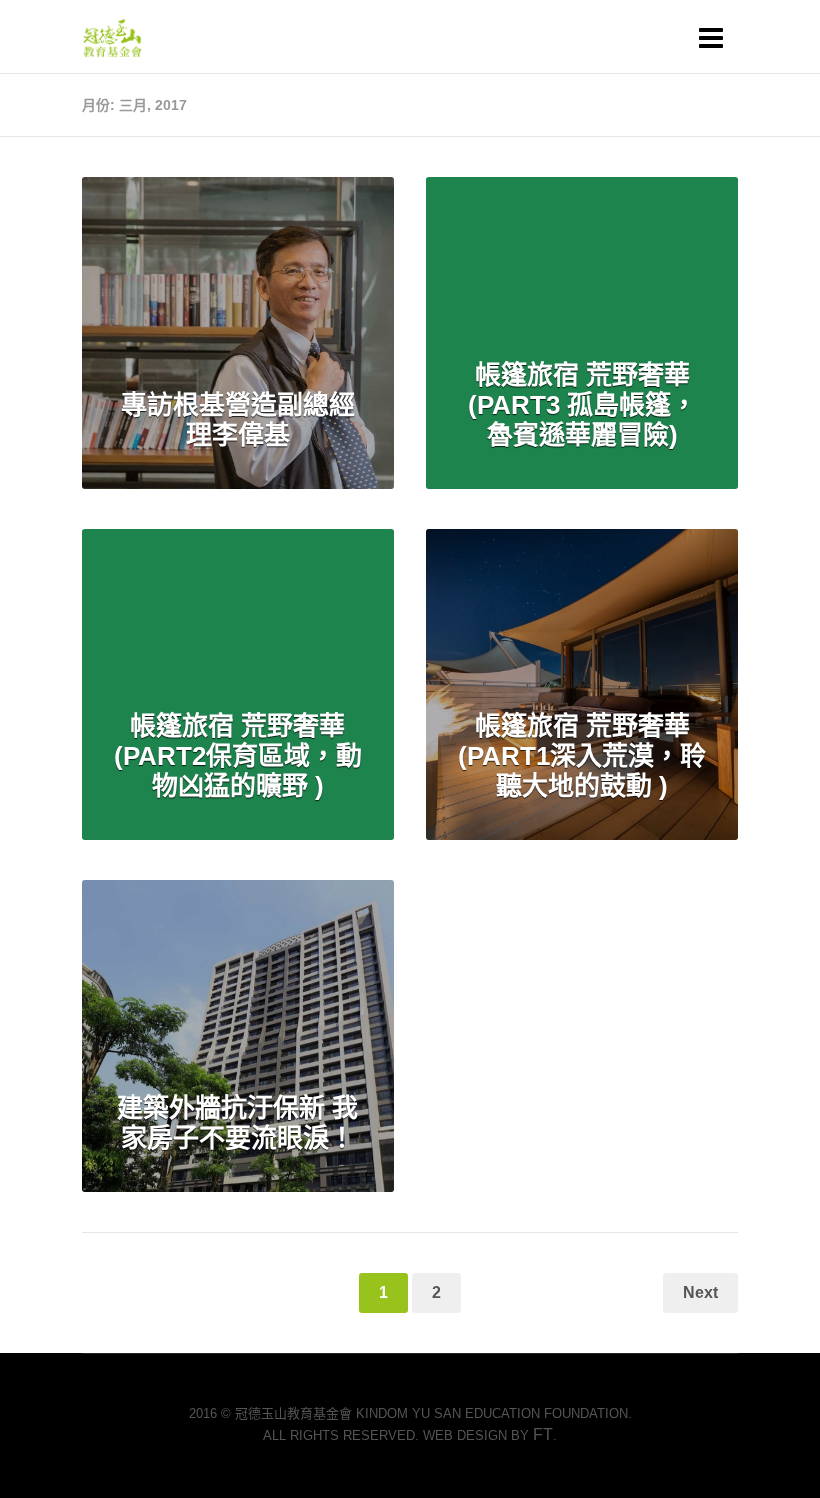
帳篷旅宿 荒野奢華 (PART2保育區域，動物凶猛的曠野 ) (238, 756)
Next (700, 1292)
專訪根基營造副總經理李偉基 (238, 420)
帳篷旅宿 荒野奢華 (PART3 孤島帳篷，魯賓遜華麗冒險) (582, 405)
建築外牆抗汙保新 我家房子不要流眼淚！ (237, 1123)
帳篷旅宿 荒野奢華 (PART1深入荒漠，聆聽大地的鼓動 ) (582, 756)
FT (543, 1434)
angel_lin (255, 219)
